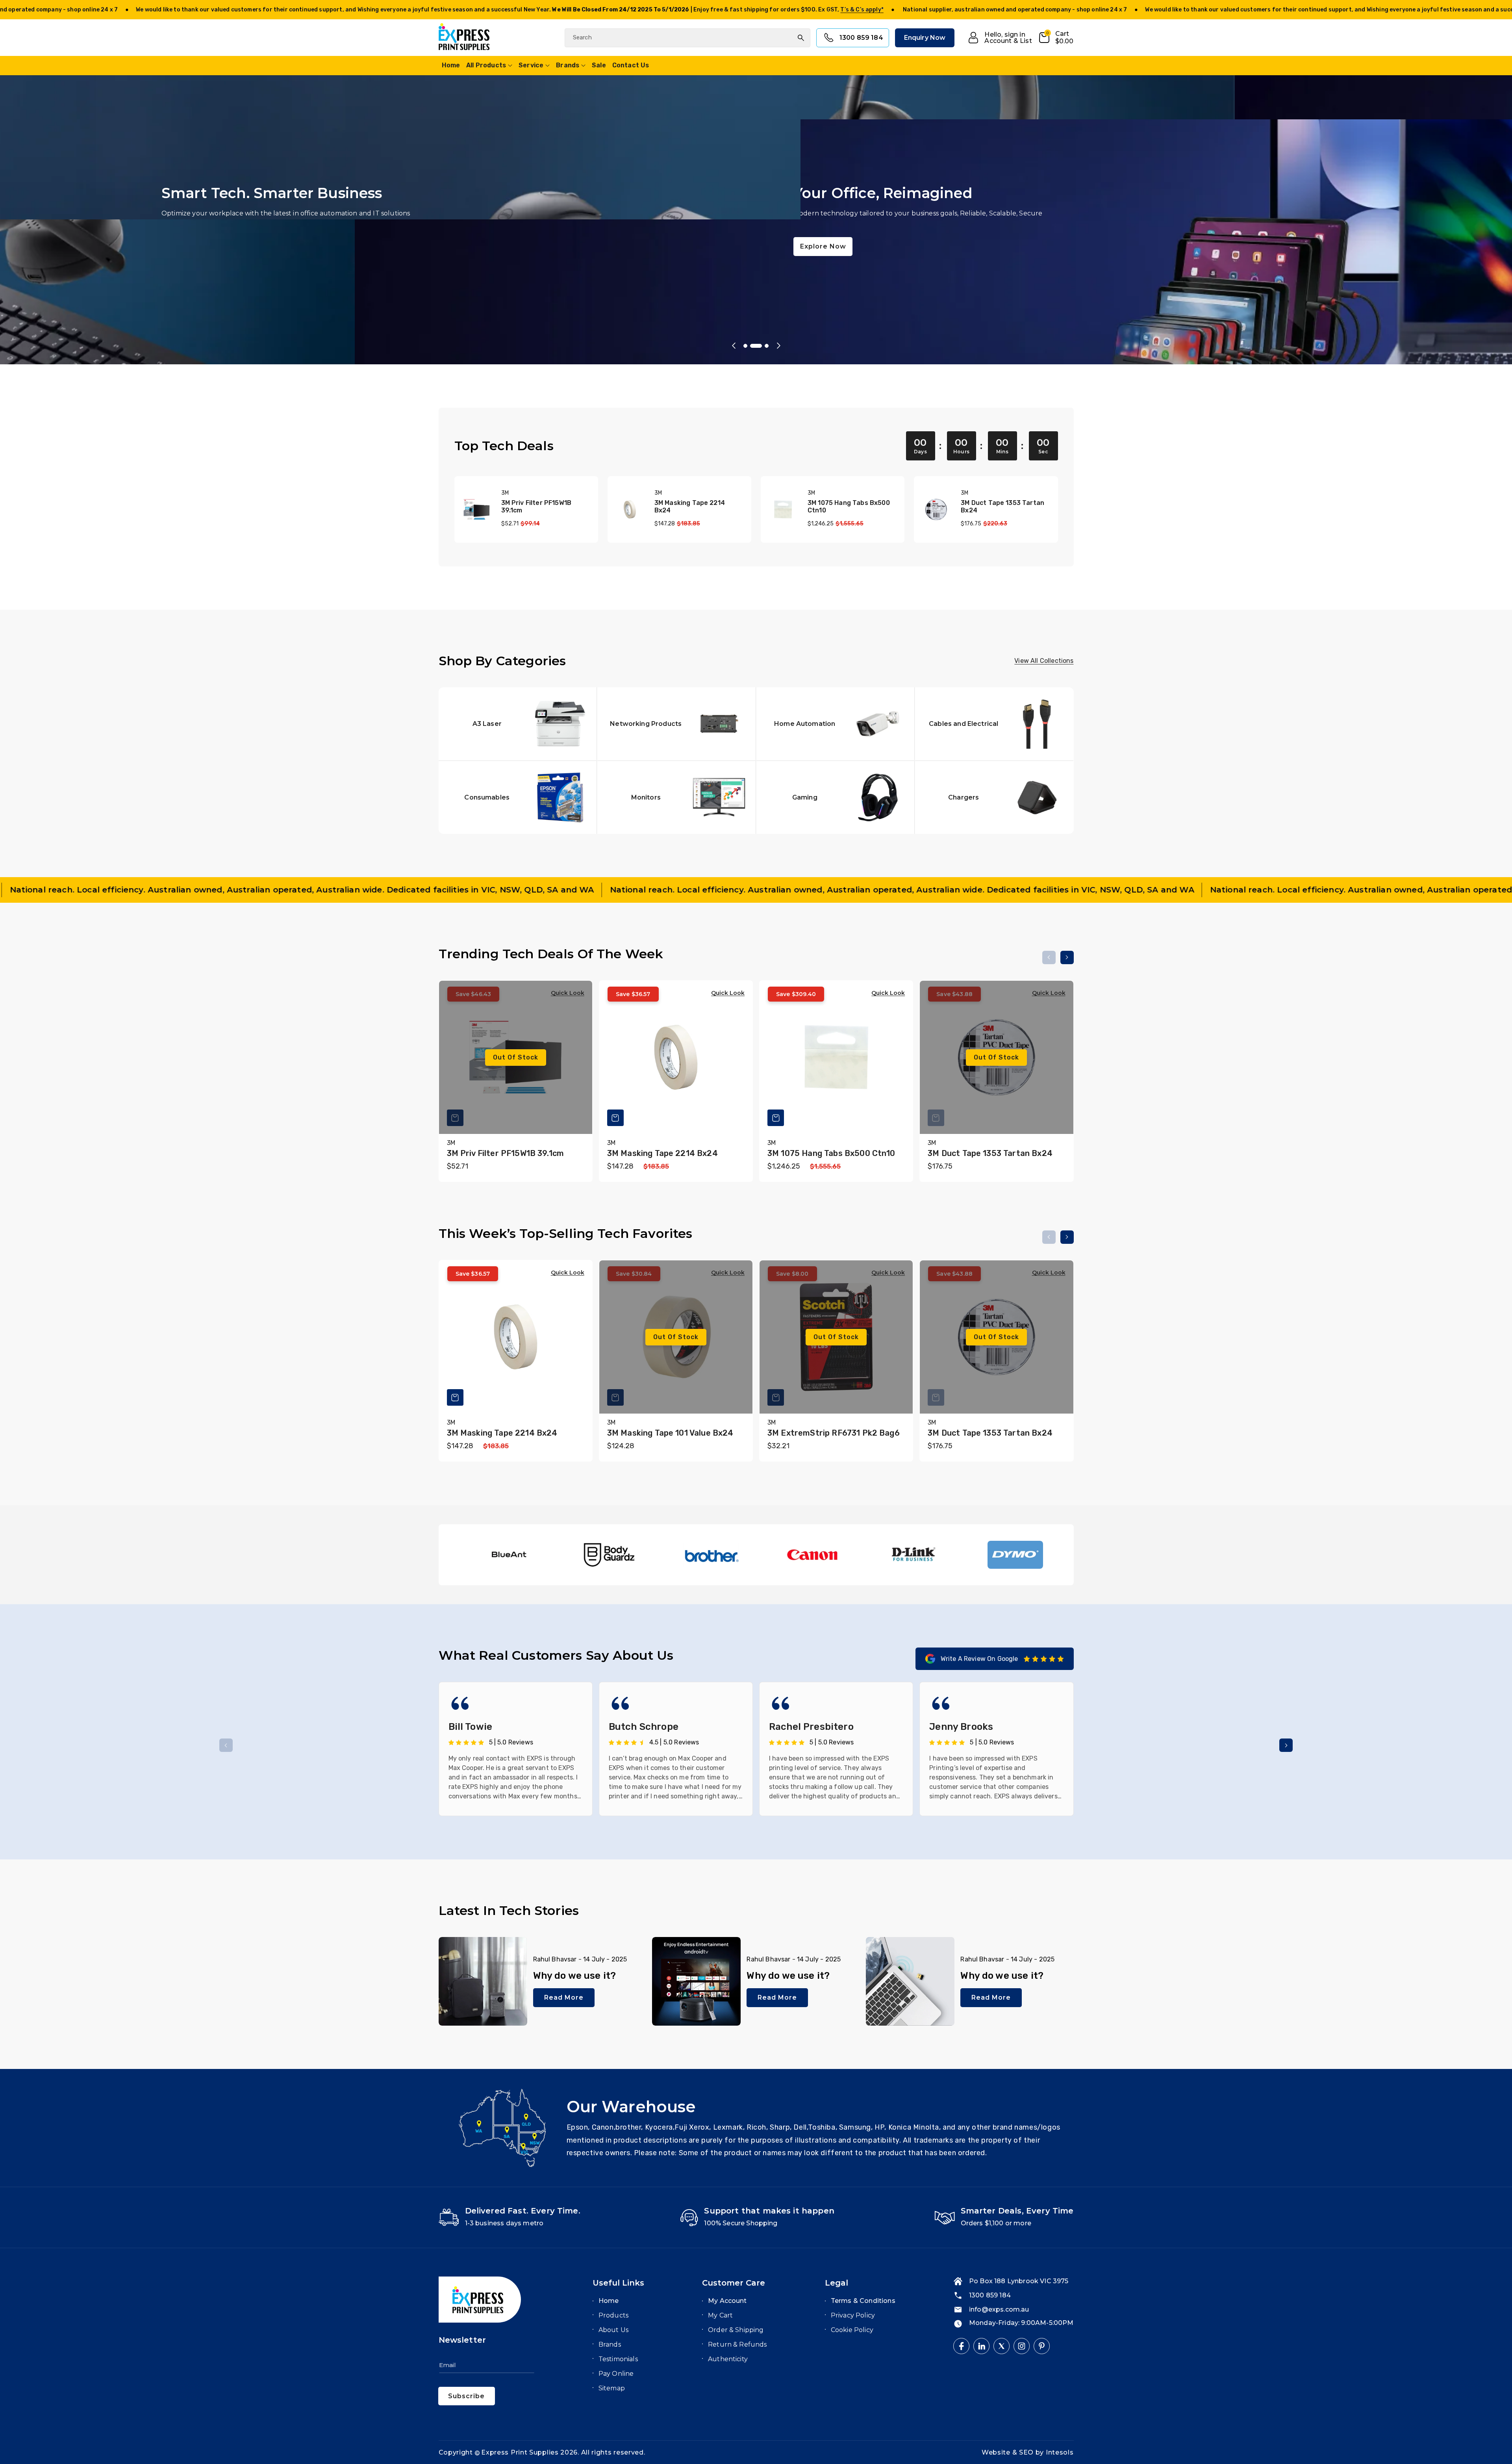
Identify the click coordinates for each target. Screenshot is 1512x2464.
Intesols (1060, 2452)
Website (997, 2452)
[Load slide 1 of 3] (749, 346)
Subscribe (466, 2396)
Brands (568, 65)
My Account (727, 2301)
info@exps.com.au (999, 2309)
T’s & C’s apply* (295, 10)
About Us (613, 2330)
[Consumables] (518, 797)
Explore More (359, 254)
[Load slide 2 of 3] (760, 346)
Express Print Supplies (520, 2452)
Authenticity (728, 2359)
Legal (837, 2283)
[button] (1056, 38)
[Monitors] (676, 797)
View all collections (1044, 661)
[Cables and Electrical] (994, 724)
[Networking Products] (676, 724)
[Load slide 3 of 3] (767, 346)
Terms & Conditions (863, 2301)
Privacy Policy (853, 2315)
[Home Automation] (836, 724)
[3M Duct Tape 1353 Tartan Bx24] (936, 509)
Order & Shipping (736, 2330)
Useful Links (618, 2283)
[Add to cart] (615, 1118)
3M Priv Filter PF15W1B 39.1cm (536, 507)
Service (531, 65)
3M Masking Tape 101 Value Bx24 (670, 1433)
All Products (486, 65)
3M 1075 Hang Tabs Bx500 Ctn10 (849, 507)
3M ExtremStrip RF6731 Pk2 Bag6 (834, 1433)
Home (609, 2301)
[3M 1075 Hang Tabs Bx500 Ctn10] (783, 509)
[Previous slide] (734, 346)
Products (613, 2315)
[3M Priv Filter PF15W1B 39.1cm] (477, 509)
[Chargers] (994, 797)
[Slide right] (1067, 957)
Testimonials (618, 2359)
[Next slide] (778, 346)
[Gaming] (836, 797)
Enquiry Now (925, 38)
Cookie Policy (852, 2330)
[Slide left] (1049, 957)
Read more (564, 1997)
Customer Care (734, 2283)
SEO (1027, 2452)
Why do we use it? (575, 1976)
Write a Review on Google (979, 1659)
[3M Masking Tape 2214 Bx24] (630, 509)
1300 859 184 (861, 38)
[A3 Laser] (518, 724)
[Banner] (506, 1555)
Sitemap (612, 2388)
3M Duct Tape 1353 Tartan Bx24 (1002, 507)
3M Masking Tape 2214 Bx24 (690, 507)
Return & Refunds (737, 2344)
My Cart (720, 2315)
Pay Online (616, 2374)
